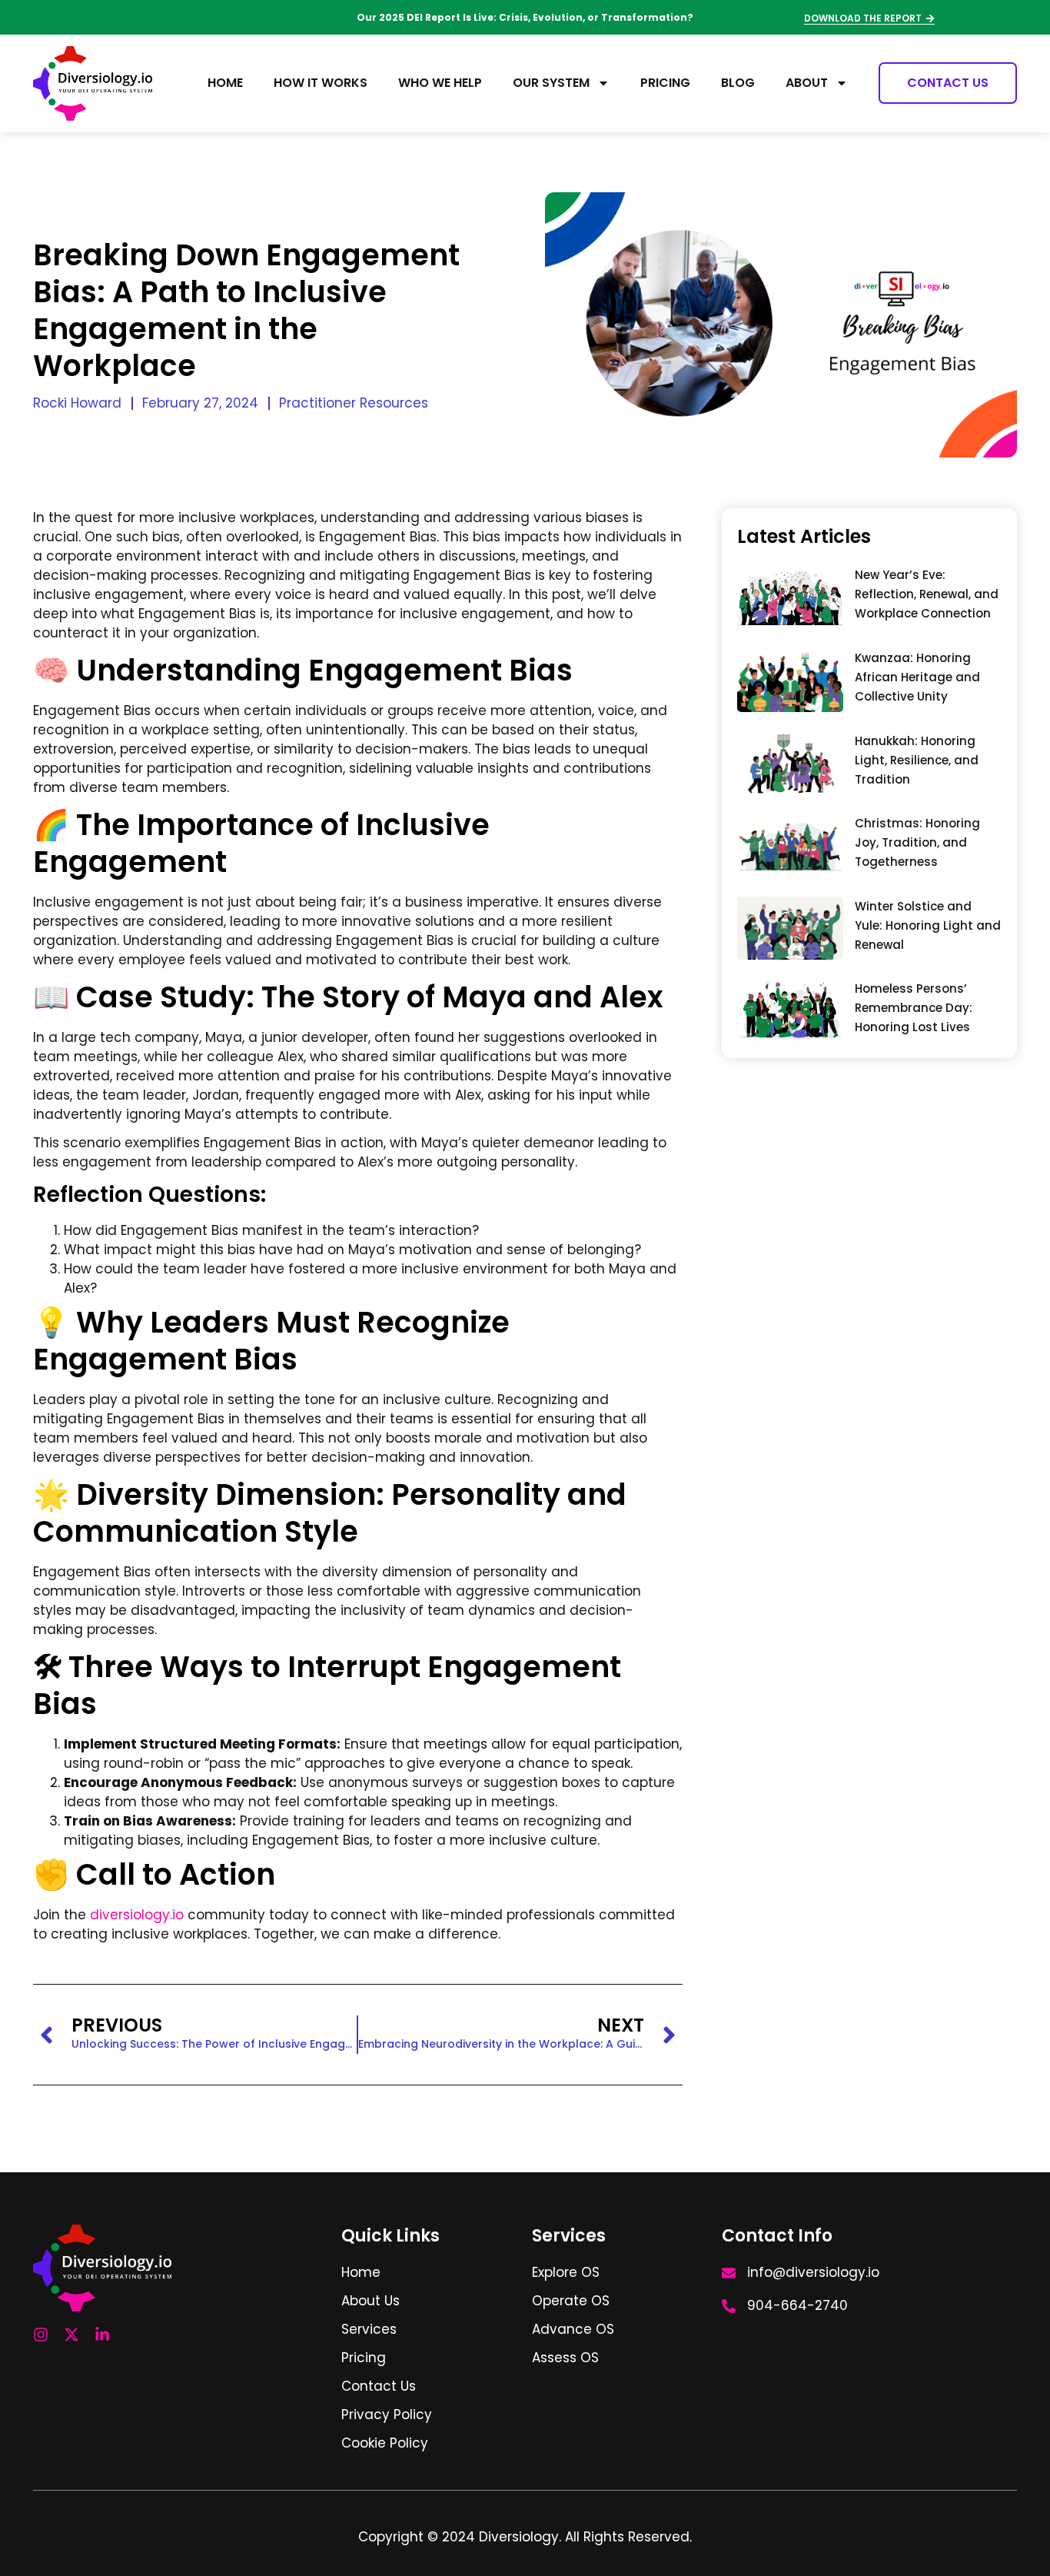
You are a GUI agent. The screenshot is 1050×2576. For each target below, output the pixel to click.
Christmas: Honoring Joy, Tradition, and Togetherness (917, 842)
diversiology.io (137, 1915)
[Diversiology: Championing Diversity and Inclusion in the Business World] (93, 83)
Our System (551, 83)
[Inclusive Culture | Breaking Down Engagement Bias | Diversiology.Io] (790, 597)
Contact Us (948, 83)
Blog (738, 83)
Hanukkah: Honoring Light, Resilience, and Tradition (917, 760)
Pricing (665, 83)
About (807, 83)
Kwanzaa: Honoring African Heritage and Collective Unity (917, 677)
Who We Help (440, 83)
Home (225, 83)
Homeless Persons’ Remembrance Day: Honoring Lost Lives (914, 1008)
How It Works (321, 83)
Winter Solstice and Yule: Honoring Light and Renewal (928, 925)
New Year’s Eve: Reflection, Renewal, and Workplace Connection (927, 594)
